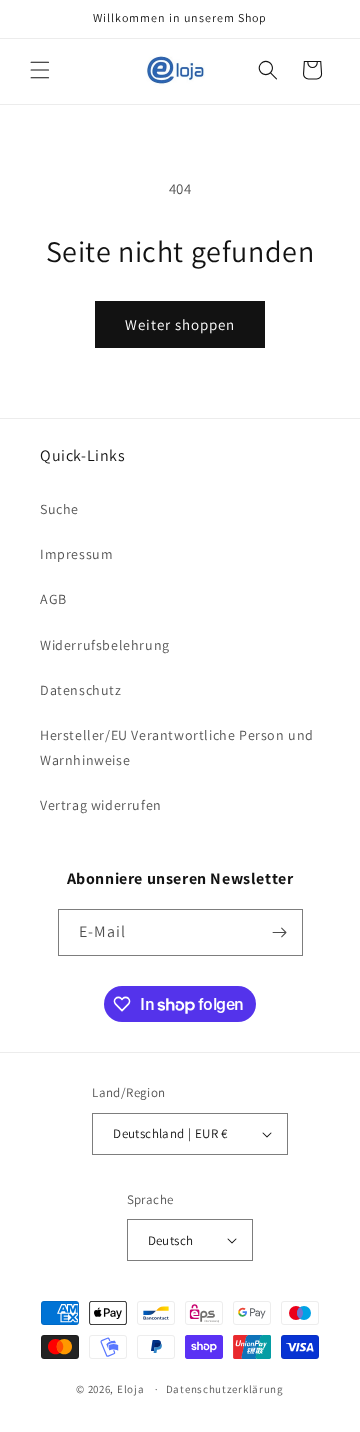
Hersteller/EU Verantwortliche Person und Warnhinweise (177, 747)
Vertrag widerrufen (101, 805)
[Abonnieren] (280, 932)
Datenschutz (81, 690)
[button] (40, 70)
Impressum (76, 554)
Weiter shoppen (180, 324)
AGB (53, 599)
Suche (59, 509)
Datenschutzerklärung (225, 1389)
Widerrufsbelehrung (105, 645)
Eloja (131, 1389)
